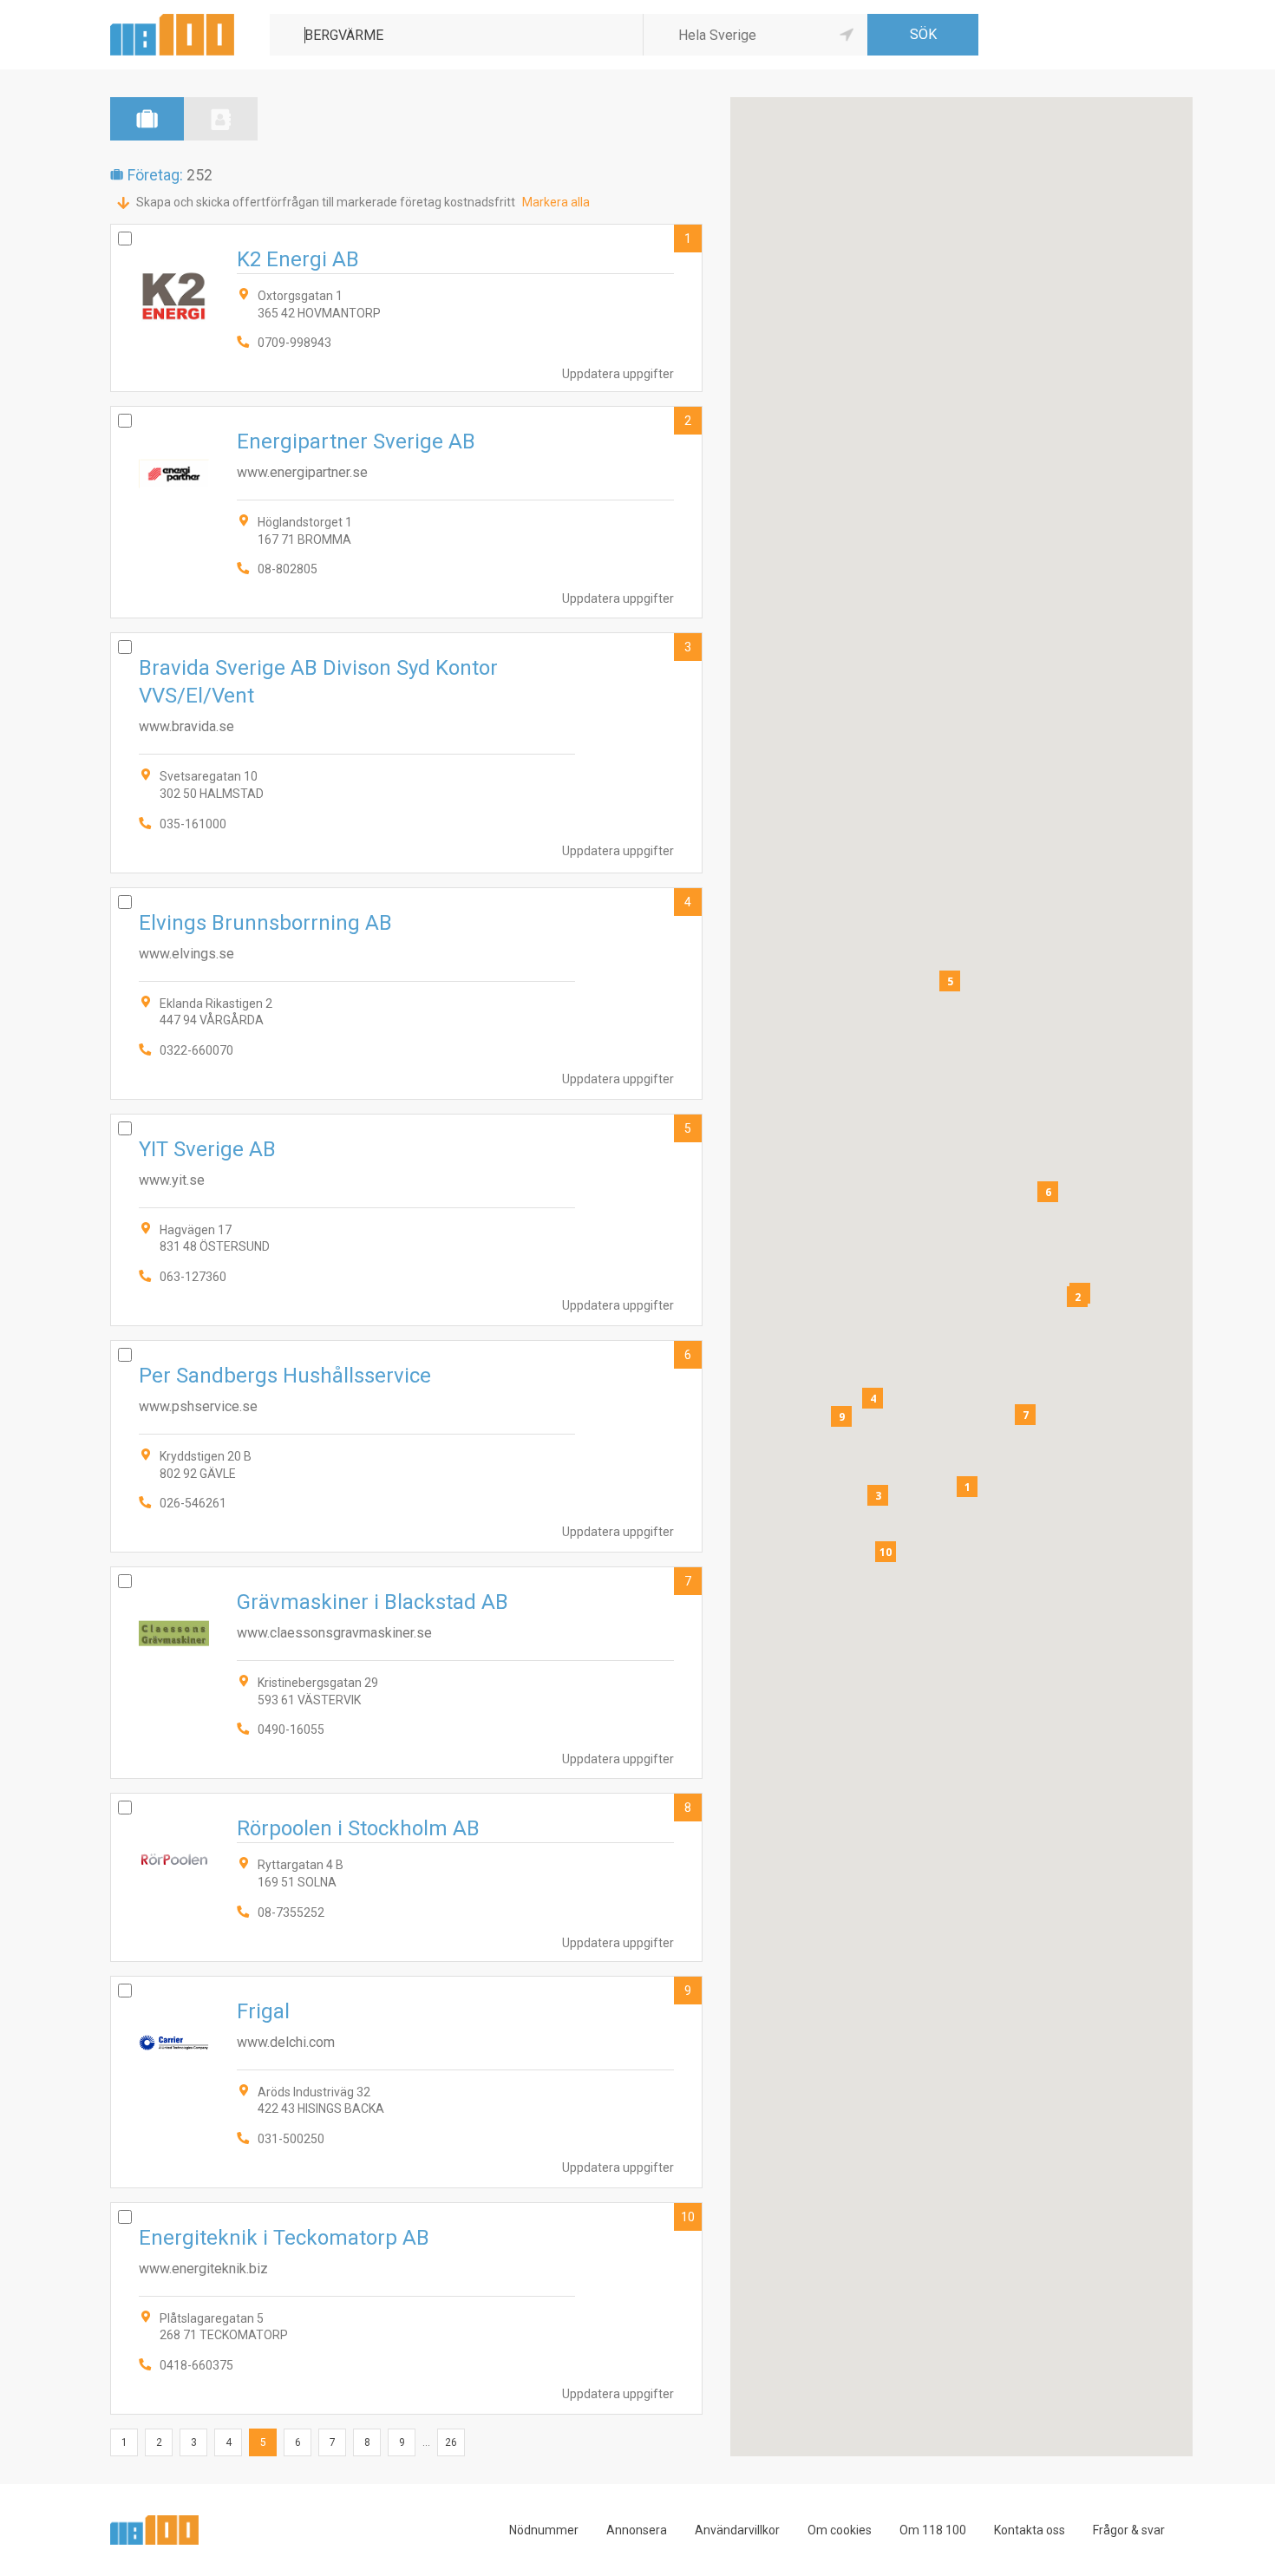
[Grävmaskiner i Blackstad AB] (406, 1673)
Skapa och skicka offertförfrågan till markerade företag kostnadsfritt (326, 202)
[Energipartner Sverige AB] (406, 512)
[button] (967, 1487)
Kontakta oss (1030, 2530)
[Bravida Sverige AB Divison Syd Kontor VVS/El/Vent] (406, 752)
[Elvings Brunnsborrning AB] (406, 994)
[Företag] (147, 119)
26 (451, 2442)
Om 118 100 (933, 2530)
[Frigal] (406, 2082)
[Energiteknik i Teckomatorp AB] (406, 2308)
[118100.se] (172, 20)
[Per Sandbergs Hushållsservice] (406, 1446)
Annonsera (637, 2530)
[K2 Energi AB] (406, 308)
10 (688, 2217)
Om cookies (840, 2530)
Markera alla (556, 202)
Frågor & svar (1129, 2530)
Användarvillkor (737, 2530)
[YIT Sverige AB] (406, 1220)
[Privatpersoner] (221, 119)
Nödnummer (544, 2530)
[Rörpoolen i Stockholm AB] (406, 1877)
